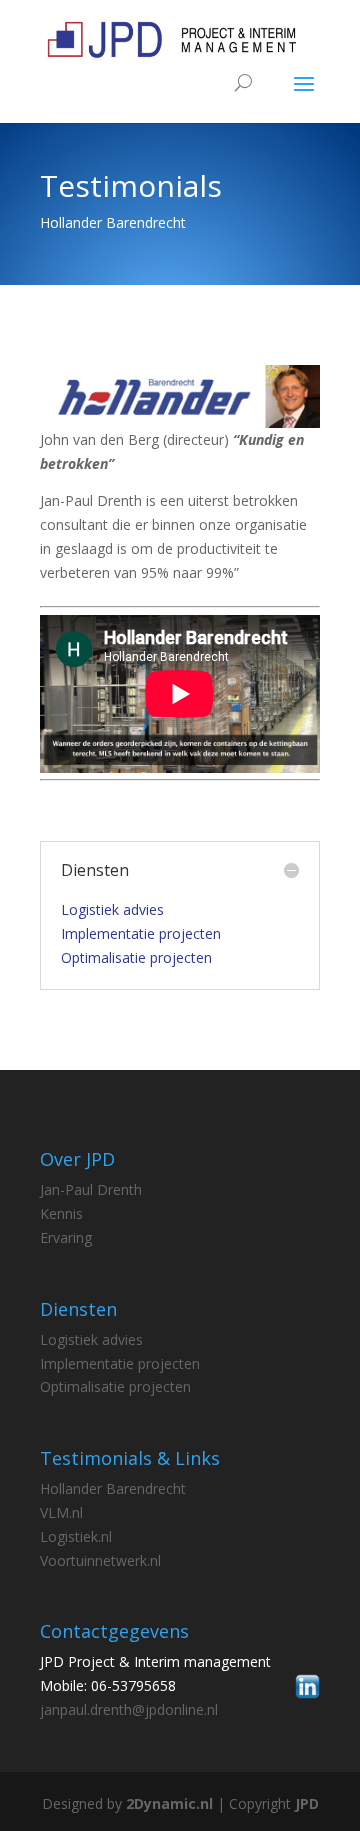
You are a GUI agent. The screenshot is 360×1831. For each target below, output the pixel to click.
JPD (307, 1803)
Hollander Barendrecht (113, 1488)
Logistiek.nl (76, 1536)
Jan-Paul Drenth (91, 1189)
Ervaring (66, 1237)
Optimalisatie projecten (136, 957)
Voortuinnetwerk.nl (100, 1560)
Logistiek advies (112, 909)
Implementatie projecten (141, 933)
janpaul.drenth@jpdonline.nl (129, 1709)
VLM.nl (61, 1512)
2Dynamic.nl (169, 1803)
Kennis (61, 1213)
